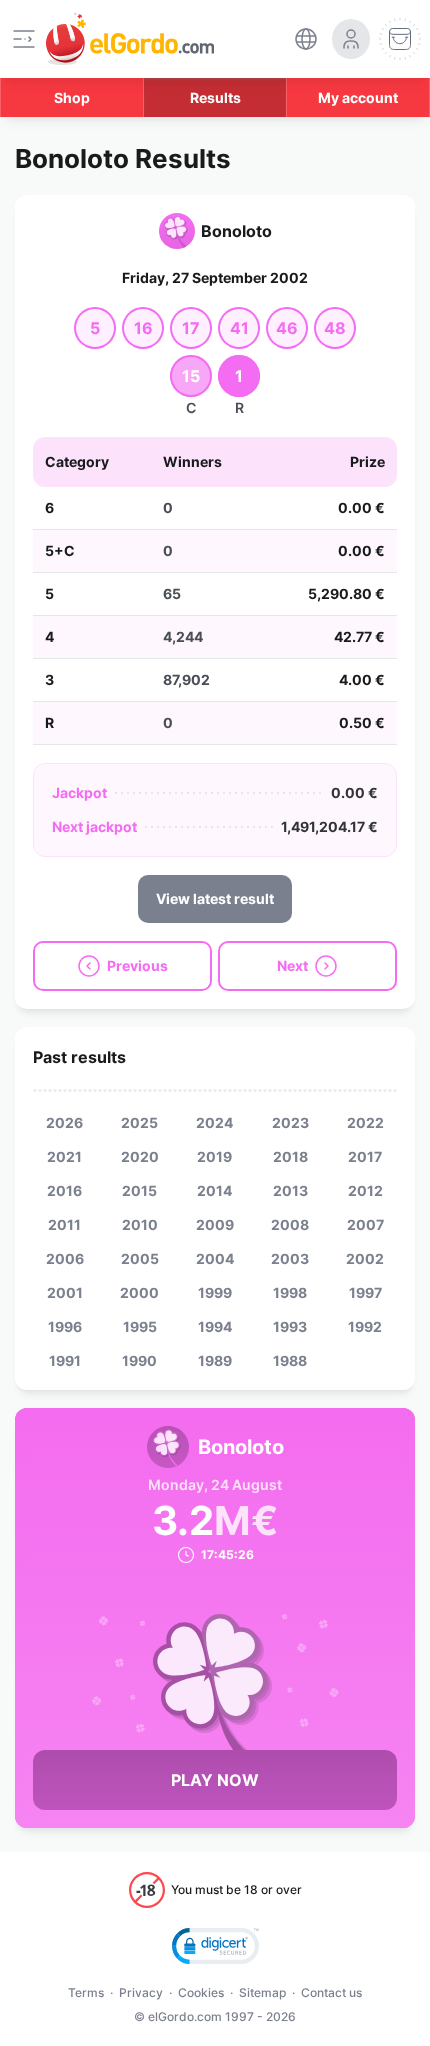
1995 (140, 1326)
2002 (365, 1258)
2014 (214, 1190)
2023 (290, 1122)
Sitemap (262, 1992)
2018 (290, 1156)
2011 (64, 1224)
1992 (365, 1326)
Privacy (141, 1992)
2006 (65, 1258)
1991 (65, 1360)
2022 (365, 1122)
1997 (365, 1292)
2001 (65, 1292)
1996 (65, 1326)
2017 (365, 1156)
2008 (290, 1224)
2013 (290, 1190)
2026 (64, 1122)
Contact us (331, 1992)
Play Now (215, 1780)
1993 (290, 1326)
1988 (290, 1360)
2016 (64, 1190)
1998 (290, 1292)
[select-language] (306, 39)
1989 (215, 1360)
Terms (86, 1992)
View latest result (215, 898)
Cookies (201, 1992)
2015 (139, 1190)
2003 (290, 1258)
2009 (215, 1224)
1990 (139, 1360)
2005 (140, 1258)
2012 (365, 1190)
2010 (140, 1224)
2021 (64, 1156)
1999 (215, 1292)
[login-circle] (351, 39)
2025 (139, 1122)
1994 (215, 1326)
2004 (215, 1258)
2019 (214, 1156)
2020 (140, 1156)
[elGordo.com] (130, 39)
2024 (214, 1122)
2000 (139, 1292)
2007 (365, 1224)
